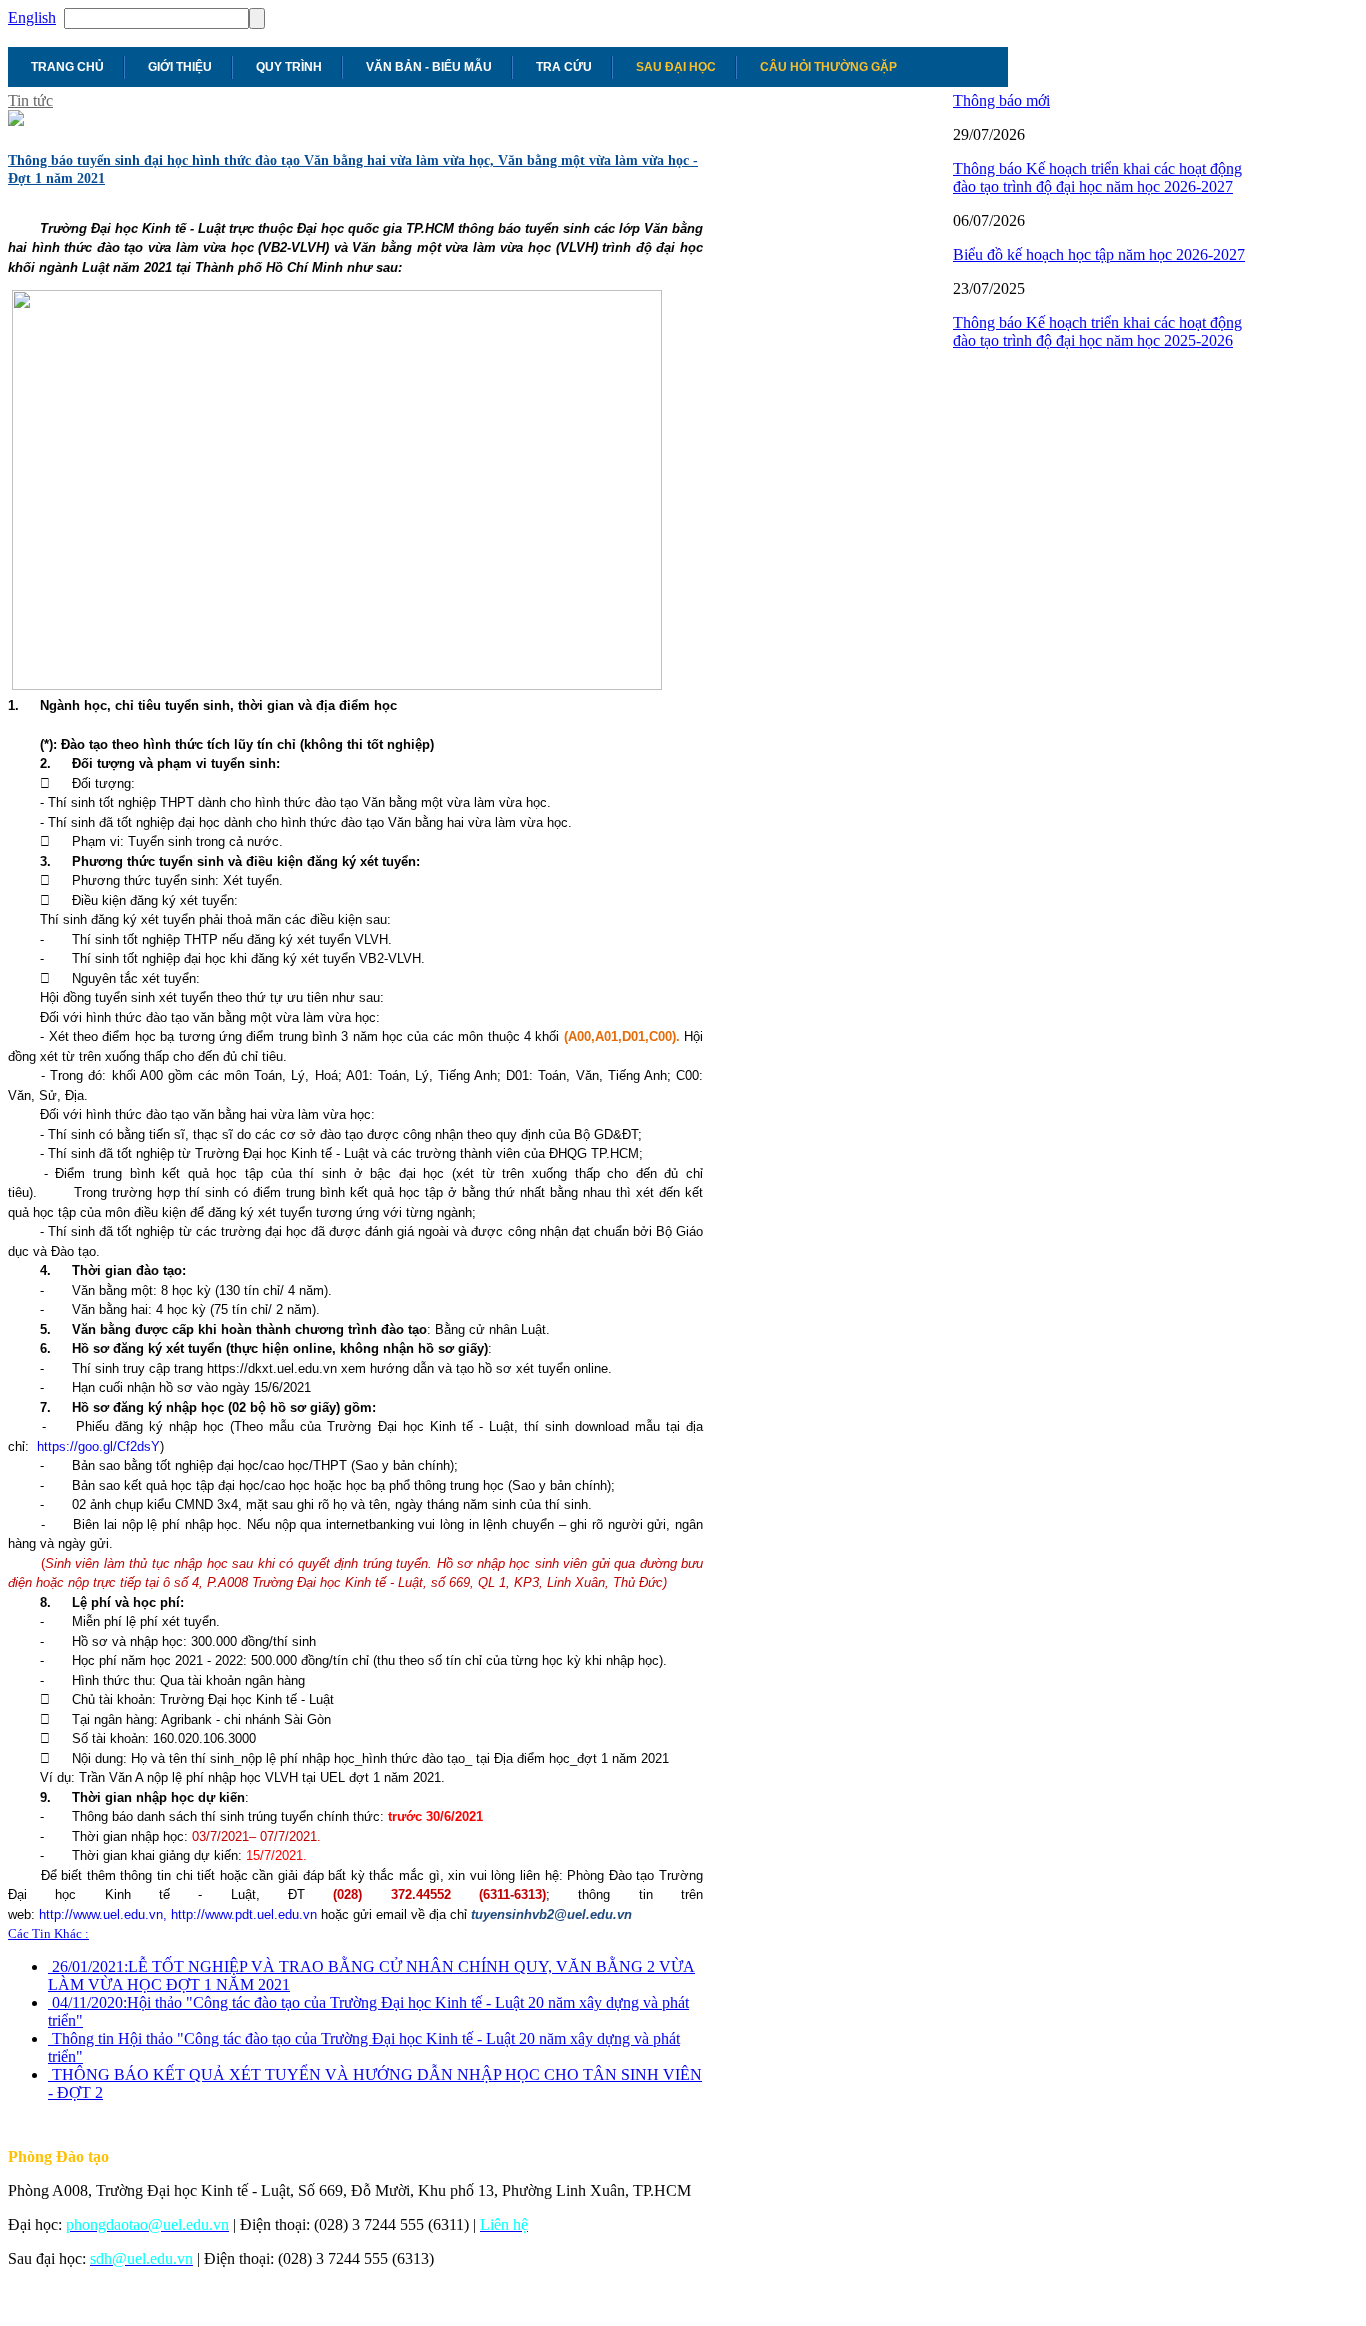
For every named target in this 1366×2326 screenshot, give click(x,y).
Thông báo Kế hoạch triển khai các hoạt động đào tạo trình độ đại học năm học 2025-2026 (1097, 331)
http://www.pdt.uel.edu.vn (244, 1914)
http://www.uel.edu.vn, (103, 1914)
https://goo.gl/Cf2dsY (98, 1446)
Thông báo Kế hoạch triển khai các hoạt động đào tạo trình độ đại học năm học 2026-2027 (1097, 177)
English (32, 17)
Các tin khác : (48, 1933)
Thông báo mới (1001, 100)
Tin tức (30, 100)
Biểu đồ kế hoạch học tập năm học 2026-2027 (1099, 254)
